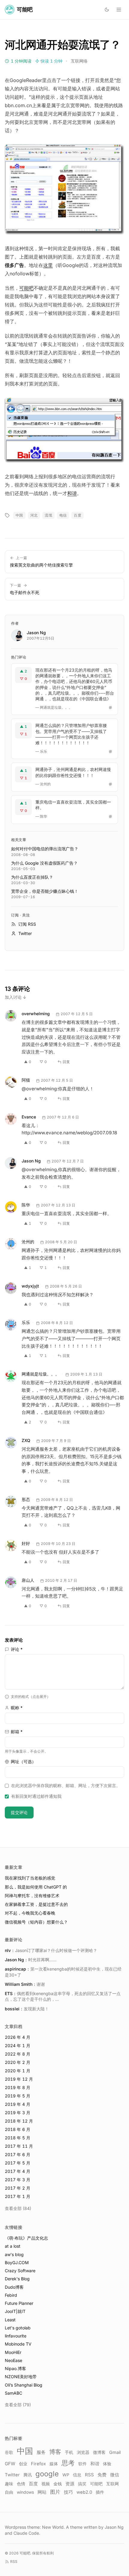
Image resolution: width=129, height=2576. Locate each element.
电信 (63, 515)
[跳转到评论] (110, 708)
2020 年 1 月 (18, 2071)
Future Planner (19, 2303)
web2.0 (84, 2492)
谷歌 (9, 2452)
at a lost (13, 2246)
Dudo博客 (14, 2287)
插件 (100, 2492)
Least (10, 2320)
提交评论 (19, 1812)
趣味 (9, 2484)
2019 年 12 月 (19, 2079)
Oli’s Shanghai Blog (24, 2385)
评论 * (17, 1649)
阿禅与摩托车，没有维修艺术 (32, 1896)
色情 (21, 2484)
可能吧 (26, 288)
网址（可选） (23, 1761)
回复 (66, 1062)
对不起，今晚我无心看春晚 (30, 1913)
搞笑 (82, 2484)
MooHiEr (13, 2352)
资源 (70, 2484)
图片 (55, 2492)
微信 (115, 2475)
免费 (102, 2475)
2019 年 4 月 (18, 2104)
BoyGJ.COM (17, 2262)
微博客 (99, 2452)
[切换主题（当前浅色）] (107, 10)
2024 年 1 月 (18, 2046)
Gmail (115, 2452)
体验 (107, 2464)
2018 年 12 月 (19, 2121)
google (47, 2474)
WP (66, 2475)
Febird (11, 2295)
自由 (9, 2492)
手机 (69, 2452)
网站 (42, 2492)
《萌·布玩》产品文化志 (26, 2238)
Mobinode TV (18, 2344)
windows (25, 2492)
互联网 (112, 2484)
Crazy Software (20, 2271)
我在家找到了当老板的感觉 (30, 1878)
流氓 (48, 515)
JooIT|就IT (15, 2311)
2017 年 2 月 (18, 2188)
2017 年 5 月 (18, 2163)
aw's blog (14, 2254)
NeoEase (13, 2360)
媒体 (54, 2464)
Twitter (12, 2475)
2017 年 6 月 (18, 2154)
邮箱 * (17, 1732)
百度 (78, 515)
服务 (41, 2452)
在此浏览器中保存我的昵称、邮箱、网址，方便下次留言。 (66, 1785)
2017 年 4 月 (18, 2171)
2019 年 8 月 (18, 2087)
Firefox (38, 2464)
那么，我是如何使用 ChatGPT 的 (36, 1887)
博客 (55, 2452)
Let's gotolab (18, 2328)
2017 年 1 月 (18, 2196)
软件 (82, 2464)
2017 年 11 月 (19, 2146)
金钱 (58, 2484)
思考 (68, 2463)
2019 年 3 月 (18, 2113)
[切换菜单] (119, 10)
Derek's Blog (17, 2279)
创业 (23, 2464)
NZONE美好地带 (21, 2377)
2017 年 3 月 (18, 2180)
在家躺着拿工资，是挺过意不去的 (36, 1904)
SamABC (13, 2393)
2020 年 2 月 (18, 2062)
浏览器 (83, 2452)
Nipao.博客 (15, 2368)
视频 (46, 2484)
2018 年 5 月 (18, 2138)
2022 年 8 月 (18, 2054)
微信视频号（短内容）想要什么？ (36, 1922)
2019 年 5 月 (18, 2096)
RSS (89, 2475)
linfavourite (16, 2336)
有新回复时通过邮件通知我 (36, 1796)
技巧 (68, 2492)
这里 (48, 265)
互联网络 (79, 61)
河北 (34, 515)
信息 (77, 2475)
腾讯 (28, 2475)
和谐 (72, 493)
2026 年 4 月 (18, 2037)
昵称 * (17, 1708)
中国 (19, 515)
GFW (10, 2464)
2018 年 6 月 (18, 2129)
